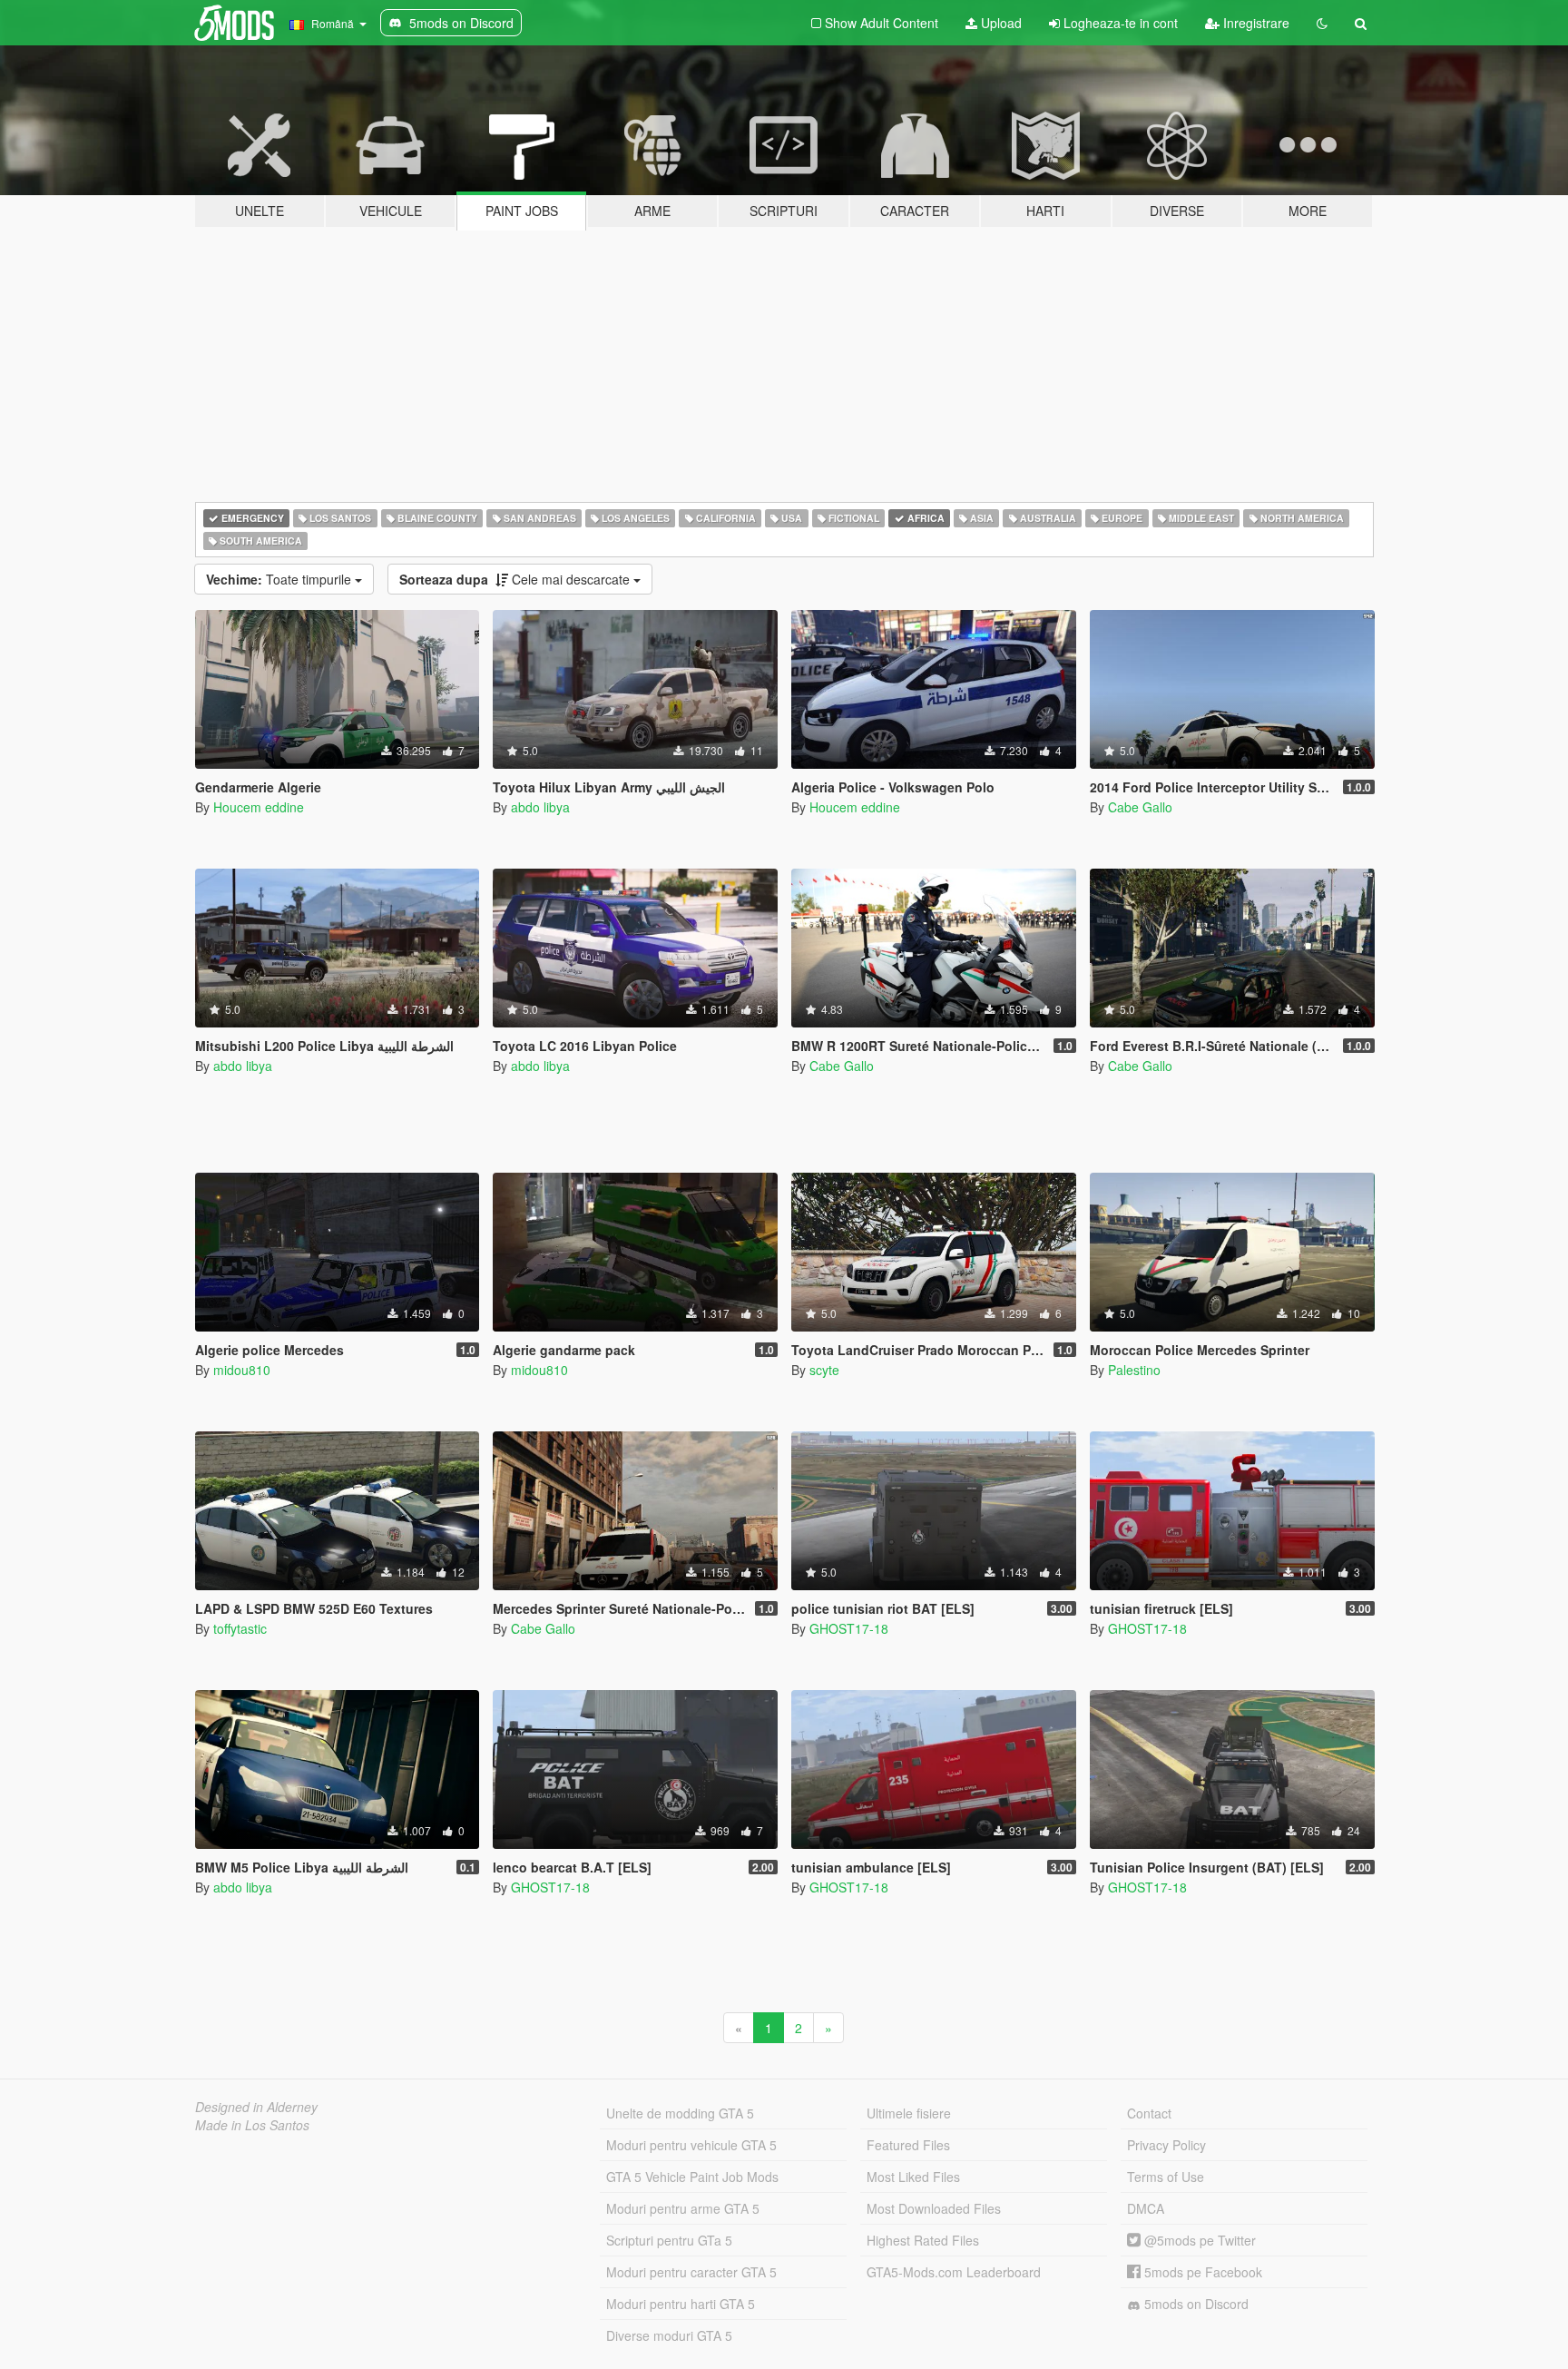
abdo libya (540, 807)
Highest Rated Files (923, 2240)
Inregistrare (1254, 23)
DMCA (1146, 2208)
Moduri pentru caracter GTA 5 (691, 2272)
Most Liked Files (913, 2177)
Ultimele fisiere (909, 2113)
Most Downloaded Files (934, 2208)
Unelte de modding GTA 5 (680, 2113)
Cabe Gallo (1140, 807)
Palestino (1134, 1370)
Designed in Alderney (256, 2107)
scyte (824, 1370)
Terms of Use (1166, 2177)
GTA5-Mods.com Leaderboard (954, 2272)
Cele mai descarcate (516, 579)
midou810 (242, 1370)
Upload (1000, 23)
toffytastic (240, 1628)
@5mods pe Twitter (1198, 2240)
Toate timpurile (280, 579)
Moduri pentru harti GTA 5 (681, 2304)
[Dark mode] (1322, 23)
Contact (1149, 2113)
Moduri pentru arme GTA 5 (683, 2208)
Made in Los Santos (252, 2125)
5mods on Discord (1195, 2304)
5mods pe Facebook (1201, 2272)
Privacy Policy (1166, 2145)
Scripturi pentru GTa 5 (669, 2240)
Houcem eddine (259, 807)
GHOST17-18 (849, 1628)
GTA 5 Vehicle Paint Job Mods (692, 2177)
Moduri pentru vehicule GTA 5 (691, 2145)
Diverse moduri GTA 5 (669, 2335)
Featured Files (908, 2145)
